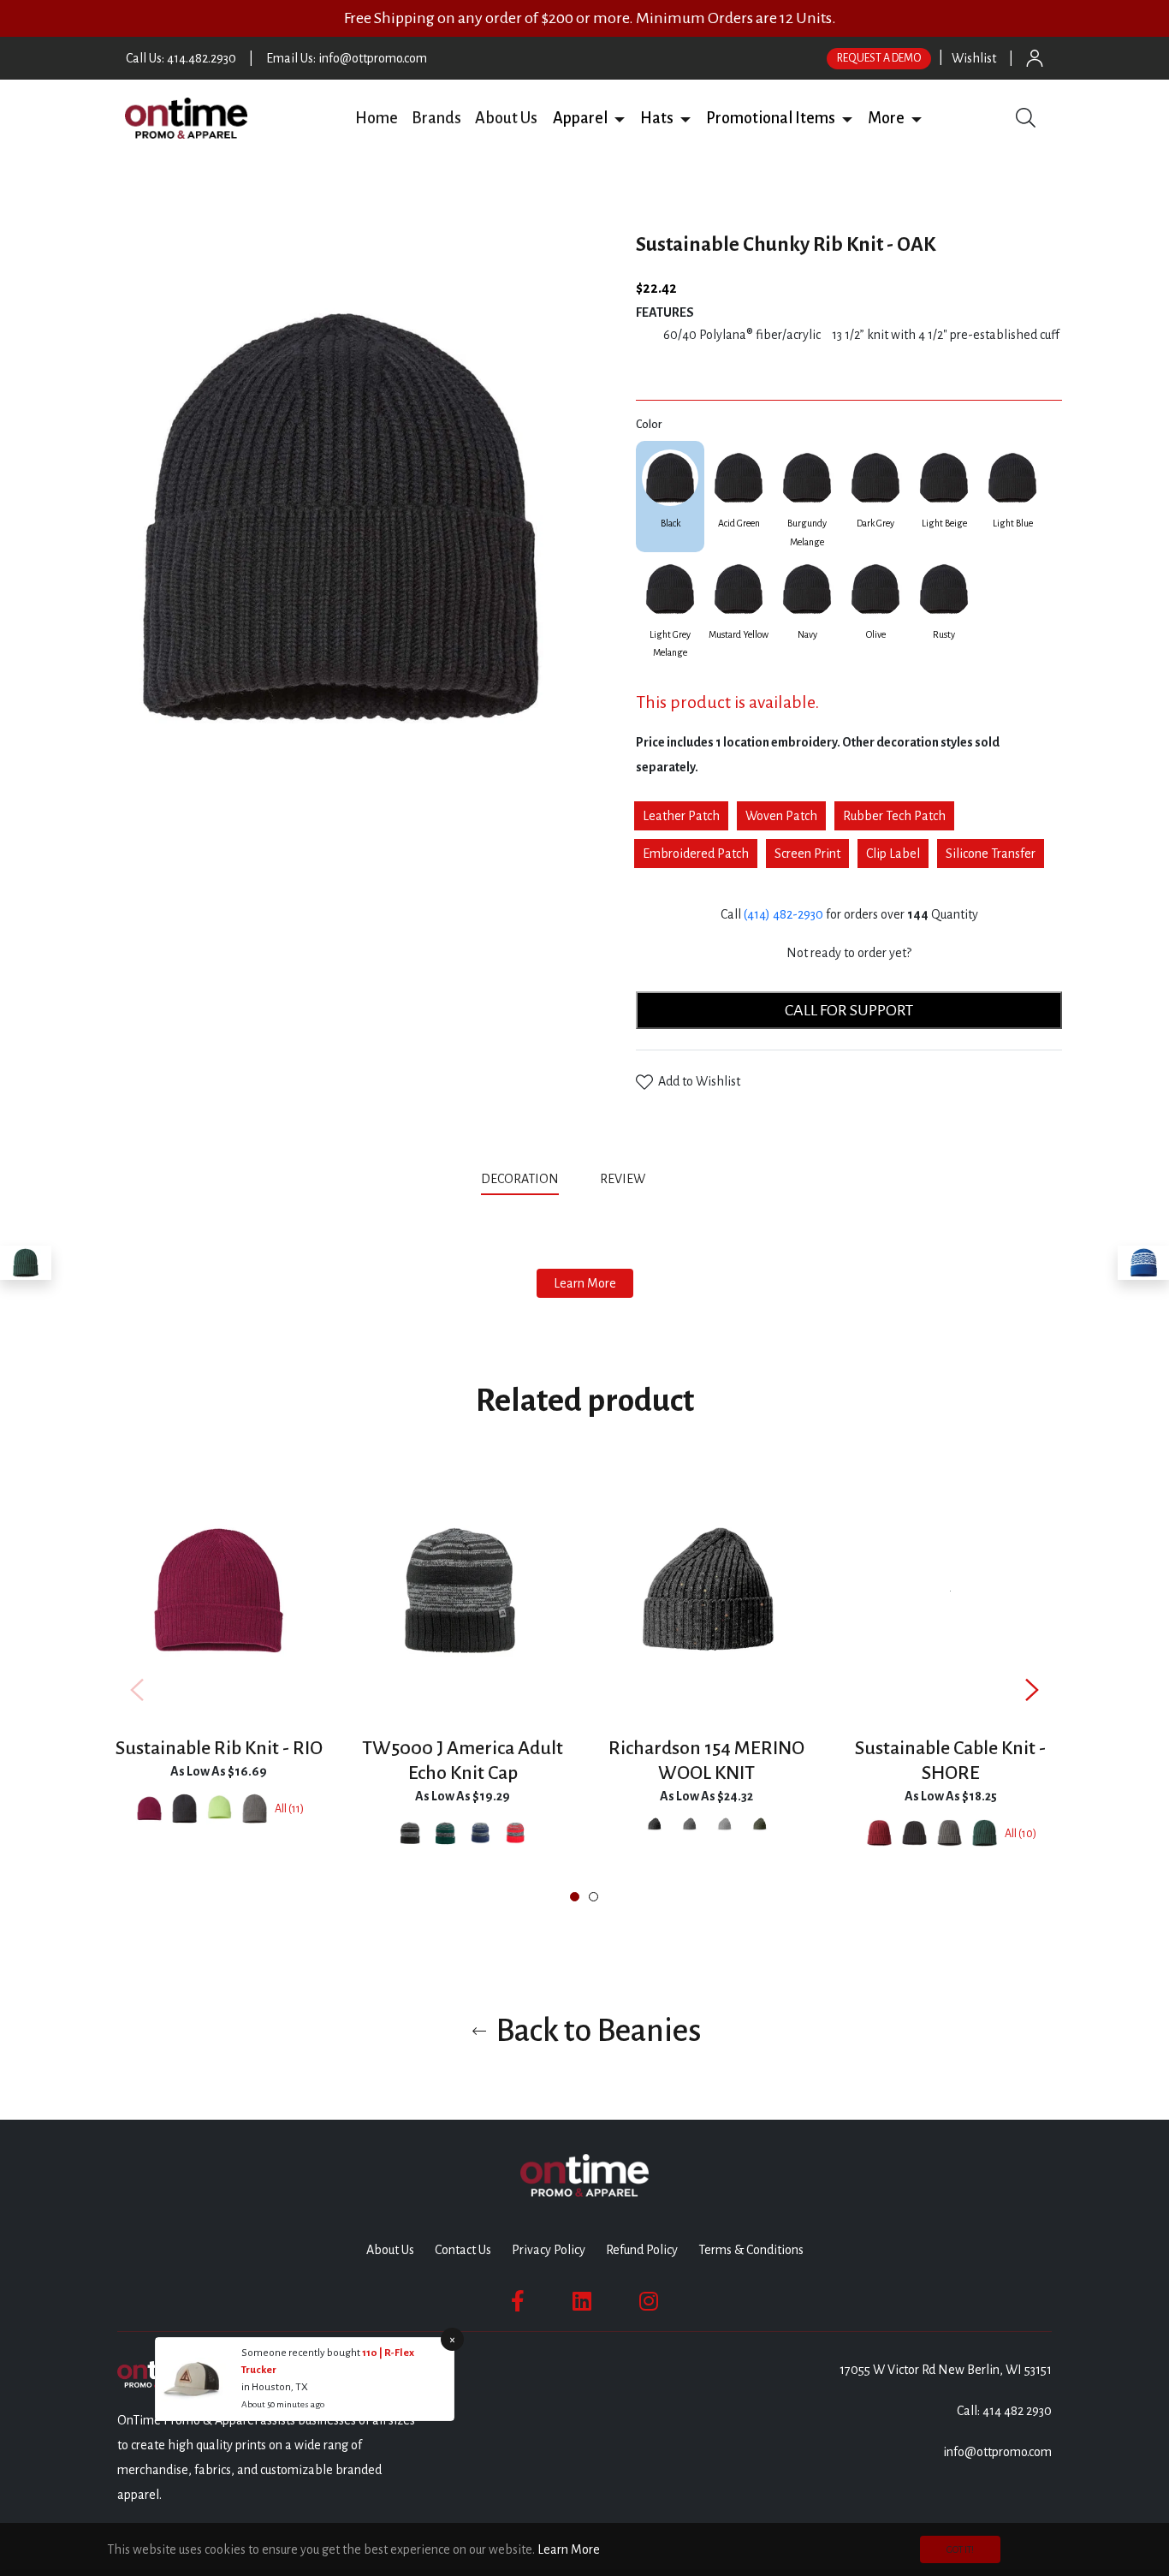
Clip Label (893, 854)
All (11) (289, 1809)
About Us (506, 118)
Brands (436, 118)
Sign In (1035, 58)
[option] (219, 1689)
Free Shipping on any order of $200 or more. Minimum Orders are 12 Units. (590, 18)
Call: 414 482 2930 (1004, 2411)
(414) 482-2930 (783, 914)
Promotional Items (771, 118)
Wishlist (974, 58)
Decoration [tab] (520, 1179)
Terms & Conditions (751, 2250)
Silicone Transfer (991, 854)
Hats (657, 118)
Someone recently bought (302, 2353)
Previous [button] (137, 1690)
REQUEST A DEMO (879, 58)
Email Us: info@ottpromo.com (347, 58)
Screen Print (807, 854)
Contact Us (463, 2250)
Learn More (585, 1283)
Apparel (580, 118)
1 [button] (575, 1897)
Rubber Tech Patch (894, 816)
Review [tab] (624, 1179)
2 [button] (593, 1897)
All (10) (1021, 1834)
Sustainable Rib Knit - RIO (219, 1748)
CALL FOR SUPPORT (849, 1010)
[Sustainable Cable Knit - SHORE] (26, 1263)
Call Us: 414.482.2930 (181, 58)
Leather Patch (681, 816)
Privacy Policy (549, 2250)
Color (649, 425)
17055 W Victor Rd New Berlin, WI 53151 (946, 2370)
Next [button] (1032, 1690)
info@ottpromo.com (997, 2452)
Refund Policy (642, 2250)
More (886, 118)
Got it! (960, 2549)
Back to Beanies (596, 2031)
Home (377, 118)
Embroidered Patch (696, 854)
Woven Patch (781, 816)
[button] (620, 118)
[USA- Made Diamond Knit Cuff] (1143, 1263)
